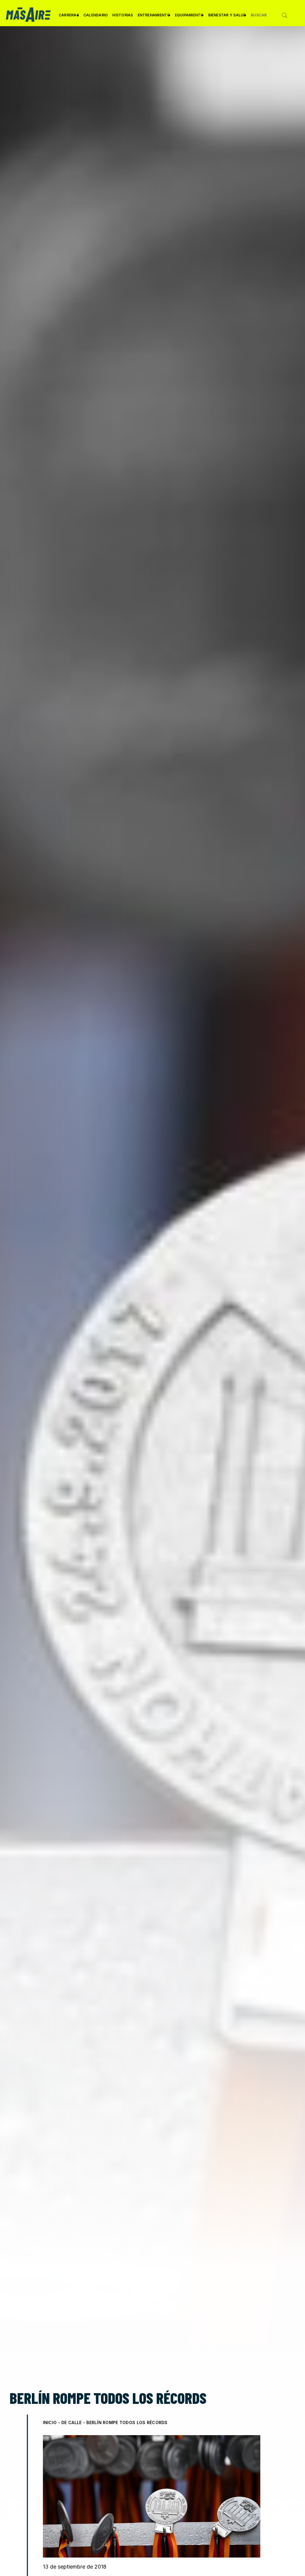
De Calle (71, 2422)
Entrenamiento (154, 17)
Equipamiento (189, 17)
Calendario (96, 15)
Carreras (69, 17)
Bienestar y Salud (227, 17)
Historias (123, 15)
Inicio (50, 2422)
